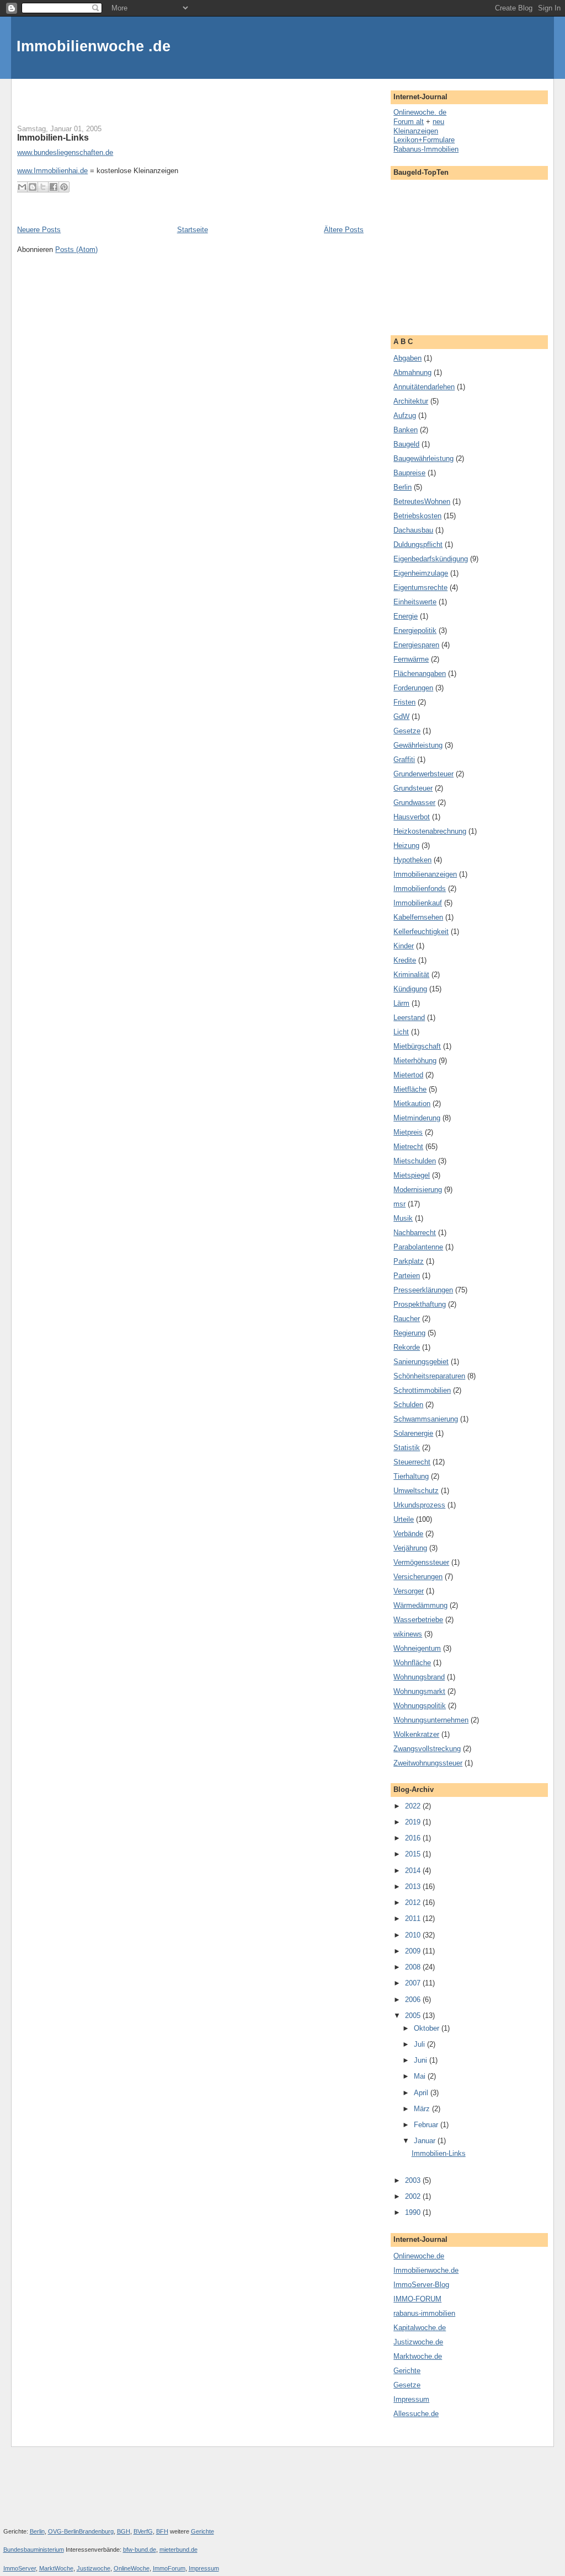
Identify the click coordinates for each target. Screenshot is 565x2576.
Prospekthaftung (420, 1304)
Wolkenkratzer (416, 1734)
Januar (426, 2141)
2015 (414, 1854)
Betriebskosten (417, 516)
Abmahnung (412, 372)
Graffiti (404, 760)
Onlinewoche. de (420, 112)
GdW (401, 717)
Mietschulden (415, 1161)
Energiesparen (416, 645)
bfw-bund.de (140, 2550)
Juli (420, 2044)
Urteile (404, 1519)
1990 (414, 2212)
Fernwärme (411, 659)
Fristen (404, 702)
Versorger (409, 1591)
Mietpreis (408, 1132)
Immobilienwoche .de (94, 46)
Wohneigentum (417, 1648)
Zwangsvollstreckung (427, 1749)
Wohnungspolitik (420, 1706)
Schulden (408, 1405)
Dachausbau (413, 530)
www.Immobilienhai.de (52, 171)
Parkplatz (409, 1261)
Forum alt (409, 122)
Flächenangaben (420, 673)
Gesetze (407, 731)
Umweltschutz (416, 1491)
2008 (414, 1967)
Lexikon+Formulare (424, 140)
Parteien (407, 1276)
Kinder (404, 946)
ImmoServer (20, 2568)
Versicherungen (418, 1577)
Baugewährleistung (423, 458)
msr (399, 1204)
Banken (406, 430)
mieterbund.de (178, 2550)
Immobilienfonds (420, 889)
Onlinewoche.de (419, 2256)
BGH (124, 2531)
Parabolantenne (418, 1247)
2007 (414, 1983)
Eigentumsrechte (420, 587)
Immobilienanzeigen (425, 874)
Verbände (408, 1534)
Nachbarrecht (415, 1233)
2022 (414, 1806)
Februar (427, 2125)
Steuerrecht (412, 1462)
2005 (414, 2016)
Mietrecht (408, 1147)
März (423, 2109)
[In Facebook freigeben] (54, 187)
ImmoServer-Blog (421, 2285)
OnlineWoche (132, 2568)
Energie (406, 616)
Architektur (411, 401)
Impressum (411, 2399)
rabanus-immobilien (424, 2313)
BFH (162, 2531)
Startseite (193, 230)
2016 (414, 1838)
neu (438, 122)
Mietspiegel (412, 1175)
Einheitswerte (415, 602)
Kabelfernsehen (418, 917)
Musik (403, 1218)
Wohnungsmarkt (419, 1691)
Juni (422, 2060)
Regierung (409, 1333)
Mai (421, 2076)
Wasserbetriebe (418, 1620)
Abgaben (407, 358)
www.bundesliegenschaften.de (65, 152)
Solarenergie (413, 1433)
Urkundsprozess (419, 1505)
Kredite (405, 960)
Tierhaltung (411, 1476)
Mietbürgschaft (417, 1046)
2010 (414, 1935)
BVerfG (143, 2531)
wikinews (408, 1634)
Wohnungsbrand (419, 1677)
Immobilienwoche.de (426, 2270)
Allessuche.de (416, 2414)
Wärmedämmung (420, 1605)
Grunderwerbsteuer (423, 774)
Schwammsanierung (426, 1419)
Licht (401, 1032)
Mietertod (408, 1075)
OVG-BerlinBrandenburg (81, 2531)
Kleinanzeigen (416, 131)
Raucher (407, 1319)
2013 (414, 1887)
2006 (414, 2000)
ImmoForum (169, 2568)
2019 (414, 1822)
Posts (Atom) (76, 249)
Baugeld (406, 444)
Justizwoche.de (418, 2342)
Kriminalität (411, 975)
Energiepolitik (415, 630)
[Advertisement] (146, 95)
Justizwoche (94, 2568)
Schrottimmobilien (422, 1390)
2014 (414, 1871)
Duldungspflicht (418, 544)
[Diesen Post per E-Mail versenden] (22, 187)
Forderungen (413, 688)
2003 (414, 2180)
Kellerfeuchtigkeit (421, 932)
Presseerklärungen (423, 1290)
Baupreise (409, 473)
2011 (414, 1918)
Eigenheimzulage (421, 573)
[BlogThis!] (33, 187)
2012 (414, 1903)
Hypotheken (412, 860)
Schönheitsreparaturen (429, 1376)
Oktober (428, 2028)
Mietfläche (410, 1089)
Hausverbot (412, 817)
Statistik (407, 1448)
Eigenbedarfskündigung (431, 559)
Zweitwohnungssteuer (428, 1763)
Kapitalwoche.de (420, 2328)
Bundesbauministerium (34, 2550)
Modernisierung (418, 1190)
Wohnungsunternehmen (431, 1720)
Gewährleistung (418, 745)
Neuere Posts (39, 230)
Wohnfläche (412, 1663)
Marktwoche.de (418, 2356)
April (422, 2093)
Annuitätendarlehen (424, 387)
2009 (414, 1951)
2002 (414, 2196)
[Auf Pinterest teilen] (64, 187)
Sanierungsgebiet (421, 1362)
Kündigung (410, 989)
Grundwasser (414, 803)
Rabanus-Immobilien (426, 149)
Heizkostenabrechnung (430, 831)
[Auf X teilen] (43, 187)
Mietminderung (417, 1118)
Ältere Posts (344, 230)
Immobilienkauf (418, 903)
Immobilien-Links (53, 137)
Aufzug (405, 415)
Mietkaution (412, 1104)
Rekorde (407, 1347)
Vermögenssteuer (421, 1562)
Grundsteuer (413, 788)
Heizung (406, 846)
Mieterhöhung (415, 1061)
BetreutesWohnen (422, 501)
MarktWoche (56, 2568)
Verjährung (410, 1548)
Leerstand (409, 1018)
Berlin (403, 487)
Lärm (401, 1003)
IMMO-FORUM (417, 2299)
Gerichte (407, 2371)
